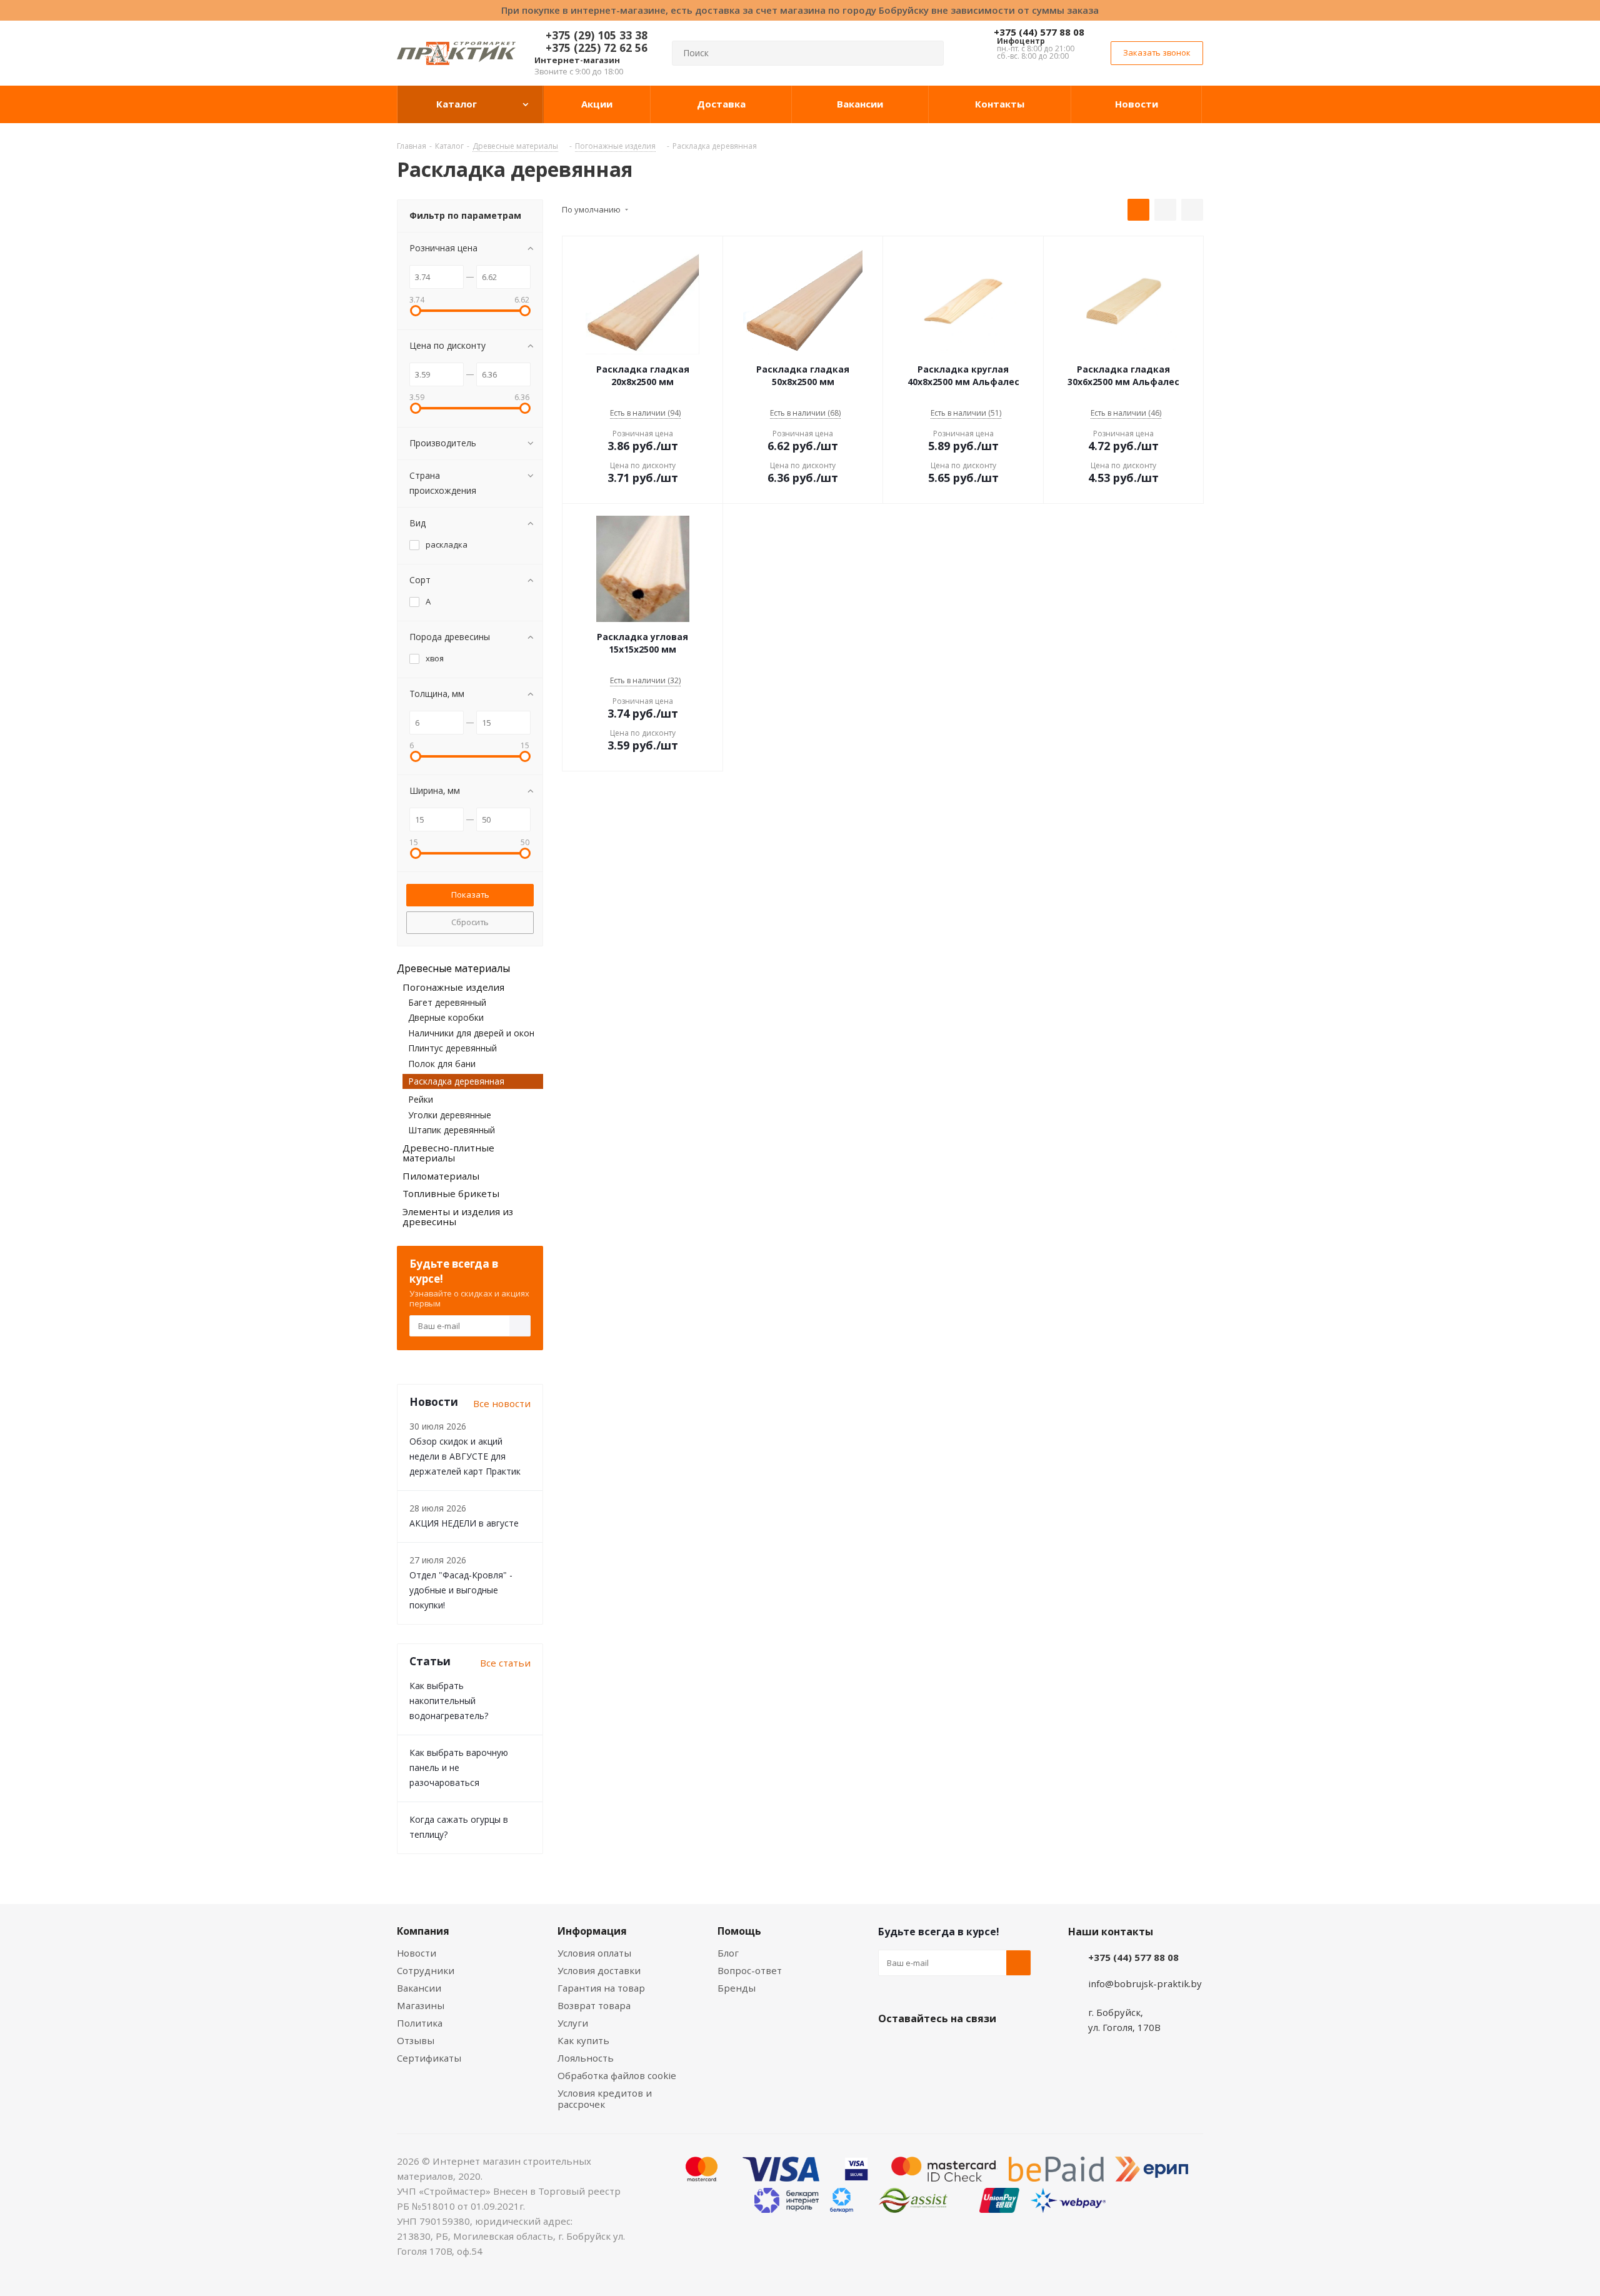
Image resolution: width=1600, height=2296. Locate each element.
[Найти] (929, 53)
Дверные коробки (446, 1017)
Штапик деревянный (452, 1130)
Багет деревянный (447, 1002)
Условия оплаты (594, 1953)
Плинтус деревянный (452, 1048)
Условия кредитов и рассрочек (605, 2098)
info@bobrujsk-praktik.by (1145, 1983)
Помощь (739, 1931)
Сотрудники (426, 1970)
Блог (728, 1953)
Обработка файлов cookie (617, 2075)
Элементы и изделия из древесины (458, 1217)
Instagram (953, 2048)
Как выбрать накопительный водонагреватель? (449, 1701)
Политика (420, 2023)
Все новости (502, 1403)
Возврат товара (594, 2005)
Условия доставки (599, 1970)
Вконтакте (891, 2048)
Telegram (984, 2048)
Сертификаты (429, 2058)
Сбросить (470, 922)
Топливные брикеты (451, 1193)
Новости (417, 1953)
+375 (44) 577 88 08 (1039, 32)
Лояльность (586, 2058)
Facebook (922, 2048)
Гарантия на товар (601, 1988)
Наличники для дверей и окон (471, 1033)
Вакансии (419, 1988)
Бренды (737, 1988)
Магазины (421, 2005)
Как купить (583, 2040)
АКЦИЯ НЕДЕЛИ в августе (464, 1523)
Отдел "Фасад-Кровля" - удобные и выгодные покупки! (461, 1590)
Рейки (421, 1099)
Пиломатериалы (441, 1176)
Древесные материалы (453, 968)
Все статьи (505, 1663)
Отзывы (416, 2040)
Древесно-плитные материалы (448, 1153)
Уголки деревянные (450, 1115)
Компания (423, 1931)
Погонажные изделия (453, 987)
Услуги (573, 2023)
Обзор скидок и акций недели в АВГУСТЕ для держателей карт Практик (465, 1456)
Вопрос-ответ (750, 1970)
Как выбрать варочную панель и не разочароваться (459, 1767)
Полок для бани (442, 1064)
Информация (592, 1931)
